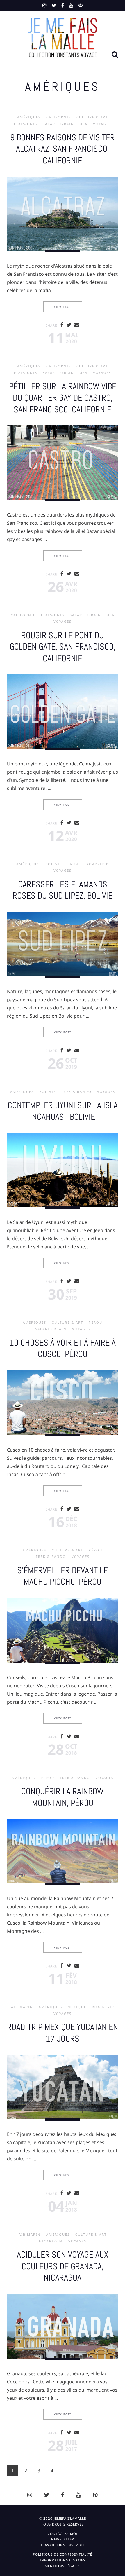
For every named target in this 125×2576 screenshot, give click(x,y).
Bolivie (54, 864)
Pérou (95, 1323)
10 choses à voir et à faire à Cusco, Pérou (63, 1348)
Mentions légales (63, 2566)
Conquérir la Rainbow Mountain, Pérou (63, 1797)
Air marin (22, 2007)
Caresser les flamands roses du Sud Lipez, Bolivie (63, 890)
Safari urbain (58, 124)
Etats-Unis (26, 124)
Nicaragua (51, 2241)
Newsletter (63, 2539)
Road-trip (98, 864)
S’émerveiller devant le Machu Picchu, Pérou (63, 1576)
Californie (59, 117)
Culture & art (92, 117)
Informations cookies (63, 2560)
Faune (74, 864)
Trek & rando (76, 1092)
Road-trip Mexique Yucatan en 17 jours (63, 2033)
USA (84, 124)
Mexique (77, 2007)
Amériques (29, 117)
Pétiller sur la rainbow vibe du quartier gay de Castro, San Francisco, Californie (63, 398)
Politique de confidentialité (63, 2554)
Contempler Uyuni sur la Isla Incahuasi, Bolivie (63, 1111)
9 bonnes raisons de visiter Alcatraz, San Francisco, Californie (63, 149)
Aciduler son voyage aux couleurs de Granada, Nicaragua (63, 2266)
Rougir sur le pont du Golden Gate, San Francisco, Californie (63, 647)
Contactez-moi (63, 2534)
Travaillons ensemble (63, 2545)
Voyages (102, 124)
